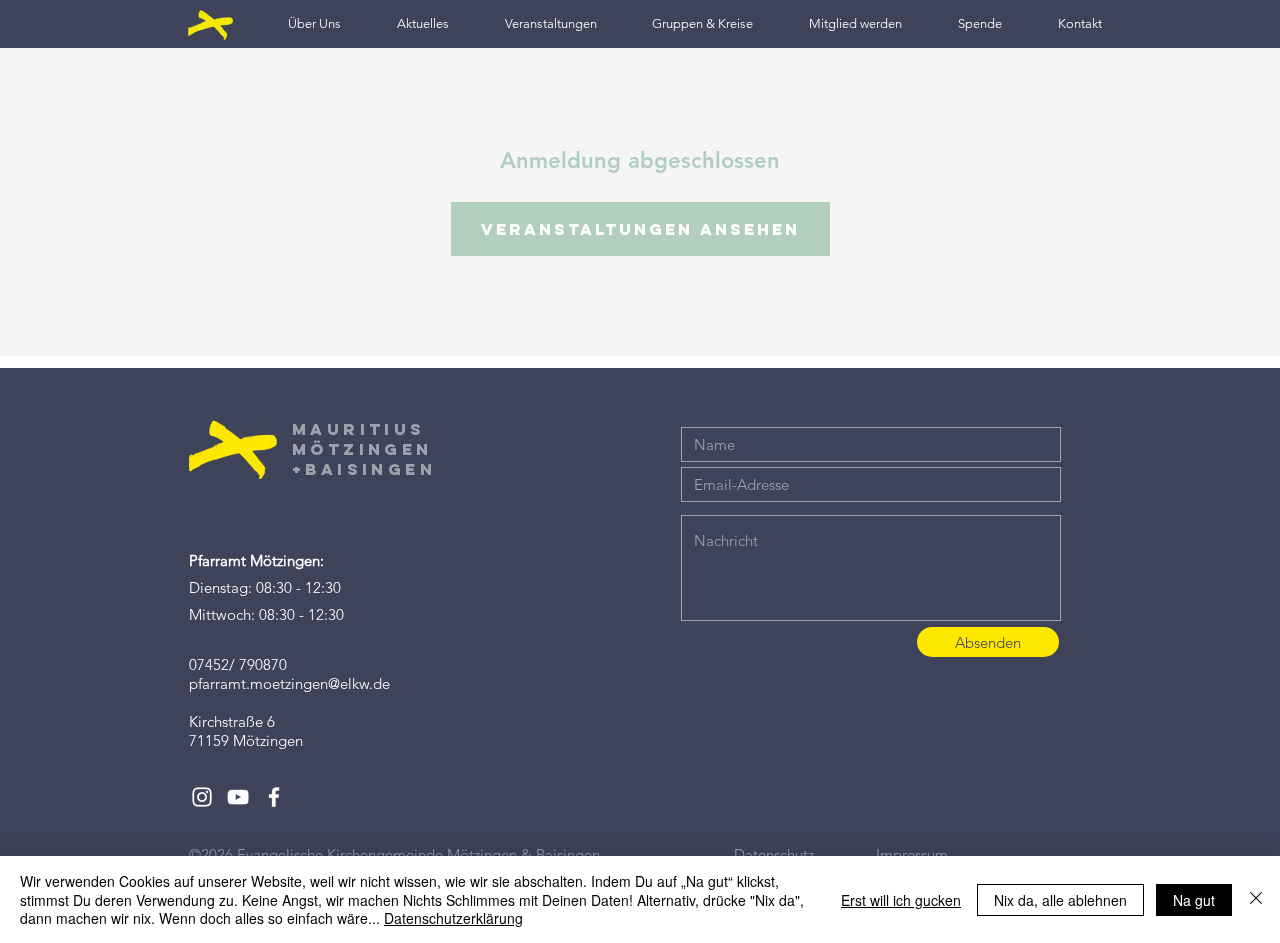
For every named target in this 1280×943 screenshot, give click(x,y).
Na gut (1194, 900)
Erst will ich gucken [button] (901, 900)
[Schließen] (1256, 899)
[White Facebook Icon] (274, 797)
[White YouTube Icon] (238, 797)
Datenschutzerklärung (453, 918)
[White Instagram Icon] (202, 797)
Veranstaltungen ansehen (640, 229)
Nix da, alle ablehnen (1060, 900)
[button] (314, 23)
